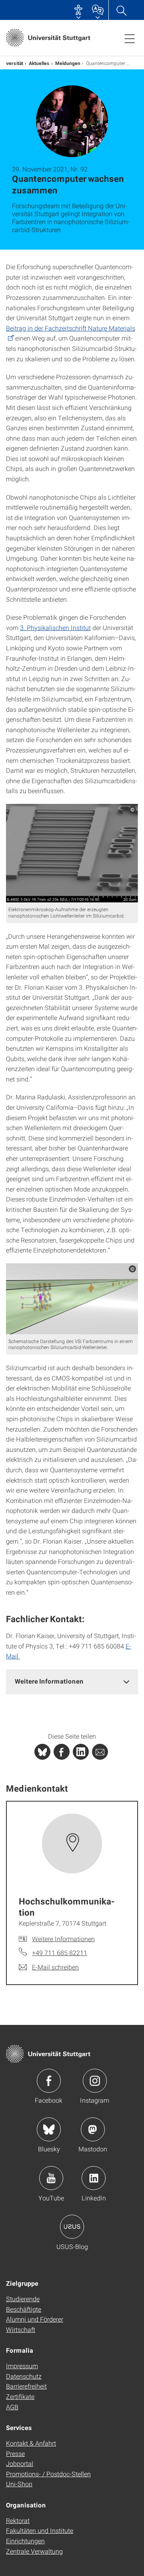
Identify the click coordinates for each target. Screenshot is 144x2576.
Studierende (23, 2299)
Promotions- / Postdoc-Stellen (48, 2474)
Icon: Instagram (95, 2081)
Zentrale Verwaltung (34, 2551)
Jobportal (20, 2463)
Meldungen (68, 63)
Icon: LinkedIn (94, 2178)
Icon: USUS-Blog (72, 2227)
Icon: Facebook (49, 2081)
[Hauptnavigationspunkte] (130, 38)
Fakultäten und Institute (40, 2530)
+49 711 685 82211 (60, 1953)
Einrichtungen (25, 2541)
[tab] (72, 1681)
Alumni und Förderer (35, 2319)
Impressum (22, 2366)
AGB (12, 2407)
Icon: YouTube (51, 2178)
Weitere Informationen (63, 1939)
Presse (15, 2453)
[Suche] (121, 10)
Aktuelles (39, 63)
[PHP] (62, 1752)
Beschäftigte (24, 2309)
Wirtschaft (21, 2329)
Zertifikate (20, 2396)
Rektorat (18, 2520)
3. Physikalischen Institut (55, 627)
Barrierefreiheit (26, 2386)
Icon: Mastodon (93, 2129)
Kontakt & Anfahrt (31, 2443)
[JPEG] (72, 853)
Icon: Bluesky (49, 2129)
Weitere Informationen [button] (49, 1681)
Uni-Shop (19, 2484)
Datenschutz (24, 2376)
